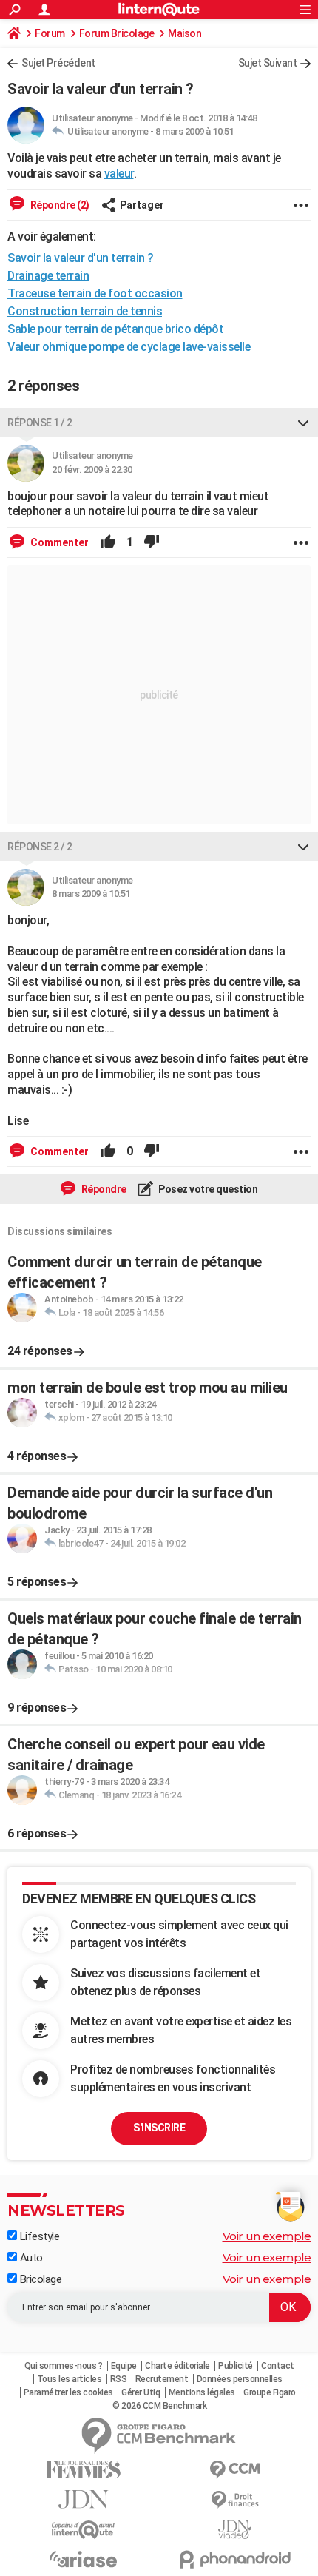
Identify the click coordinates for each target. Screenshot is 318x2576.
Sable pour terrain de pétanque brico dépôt (115, 329)
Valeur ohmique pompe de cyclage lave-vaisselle (129, 347)
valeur (119, 174)
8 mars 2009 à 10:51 (194, 131)
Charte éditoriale (177, 2366)
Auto (30, 2258)
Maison (185, 33)
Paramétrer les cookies (68, 2392)
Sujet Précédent (58, 63)
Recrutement (162, 2379)
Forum (50, 33)
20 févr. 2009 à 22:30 (92, 470)
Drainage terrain (48, 276)
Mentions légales (202, 2392)
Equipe (124, 2366)
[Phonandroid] (235, 2559)
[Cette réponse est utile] (108, 542)
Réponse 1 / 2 (40, 423)
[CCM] (235, 2470)
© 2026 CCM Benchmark (159, 2406)
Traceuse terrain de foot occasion (95, 293)
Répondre (103, 1189)
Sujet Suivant (268, 63)
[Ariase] (83, 2559)
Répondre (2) (59, 205)
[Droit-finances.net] (235, 2500)
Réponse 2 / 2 (40, 847)
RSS (119, 2379)
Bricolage (39, 2279)
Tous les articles (70, 2379)
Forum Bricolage (117, 33)
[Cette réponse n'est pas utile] (152, 542)
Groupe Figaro (270, 2392)
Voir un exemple (267, 2236)
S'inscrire (159, 2128)
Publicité (236, 2366)
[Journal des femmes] (83, 2470)
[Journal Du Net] (83, 2499)
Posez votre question (207, 1189)
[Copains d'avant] (83, 2530)
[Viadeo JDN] (235, 2530)
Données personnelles (240, 2379)
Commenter (58, 542)
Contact (278, 2366)
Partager (142, 205)
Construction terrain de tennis (85, 311)
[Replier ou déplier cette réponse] (303, 423)
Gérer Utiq (141, 2392)
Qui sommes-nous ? (64, 2366)
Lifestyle (38, 2236)
